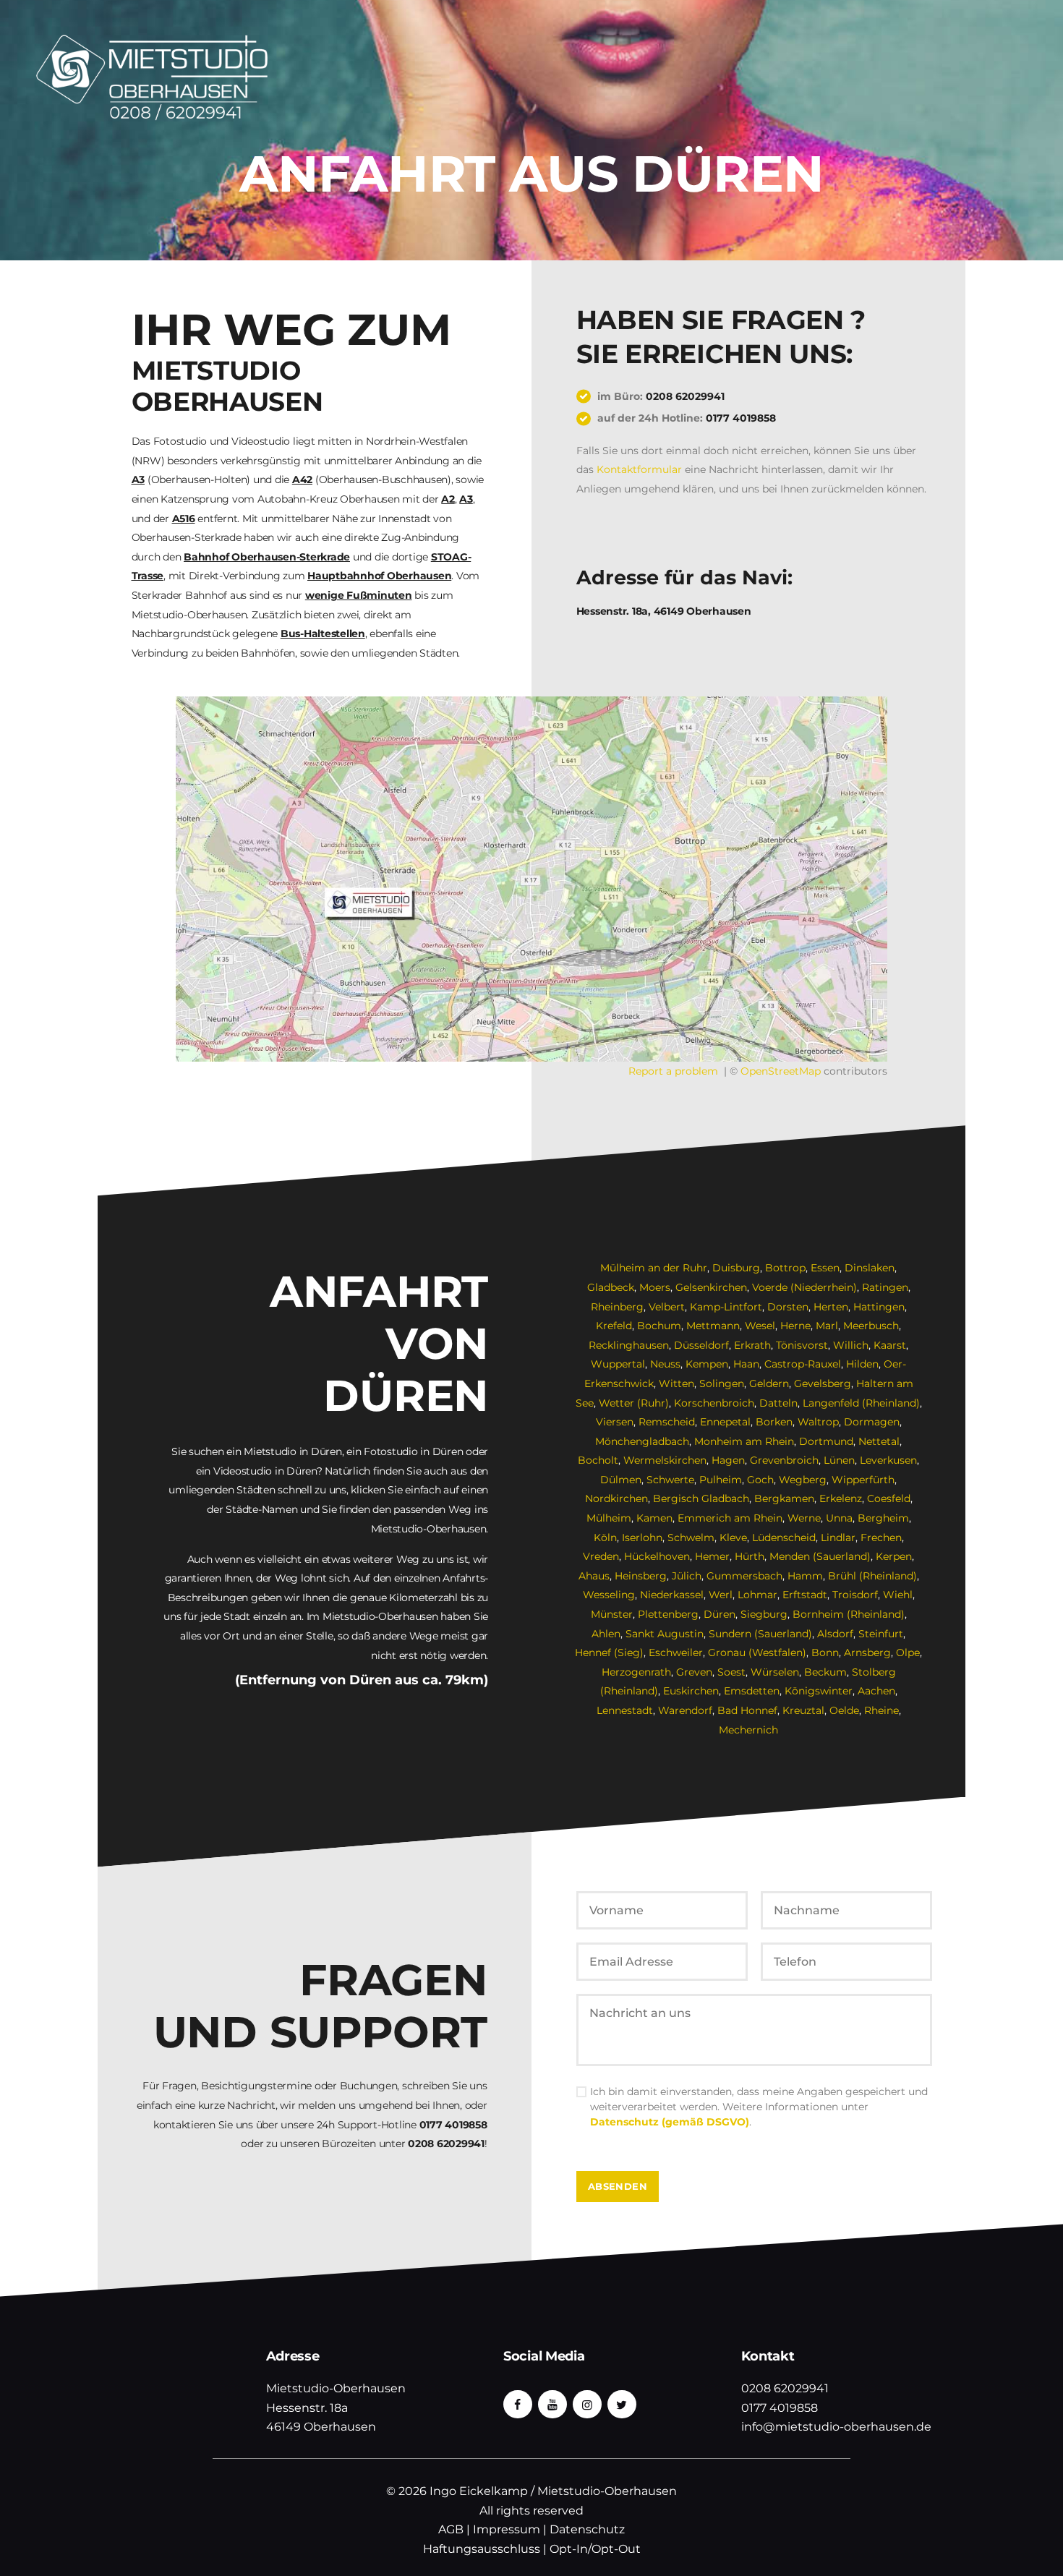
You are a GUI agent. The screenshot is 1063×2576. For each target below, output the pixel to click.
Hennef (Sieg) (609, 1652)
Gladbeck (611, 1287)
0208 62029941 (685, 396)
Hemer (712, 1556)
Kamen (654, 1518)
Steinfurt (881, 1634)
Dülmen (621, 1480)
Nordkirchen (616, 1498)
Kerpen (894, 1556)
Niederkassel (672, 1595)
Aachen (876, 1691)
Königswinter (819, 1691)
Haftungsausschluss (482, 2549)
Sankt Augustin (665, 1634)
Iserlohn (642, 1538)
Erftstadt (805, 1595)
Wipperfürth (863, 1480)
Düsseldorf (701, 1345)
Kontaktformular (639, 469)
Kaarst (890, 1345)
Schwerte (670, 1480)
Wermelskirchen (665, 1460)
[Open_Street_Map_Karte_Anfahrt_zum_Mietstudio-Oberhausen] (531, 879)
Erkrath (752, 1345)
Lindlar (838, 1538)
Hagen (728, 1460)
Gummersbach (744, 1576)
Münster (612, 1614)
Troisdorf (855, 1595)
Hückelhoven (657, 1556)
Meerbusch (871, 1326)
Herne (795, 1326)
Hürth (750, 1556)
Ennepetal (725, 1422)
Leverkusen (888, 1460)
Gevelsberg (823, 1383)
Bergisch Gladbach (701, 1498)
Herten (831, 1307)
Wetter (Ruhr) (634, 1403)
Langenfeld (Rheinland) (861, 1403)
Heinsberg (641, 1576)
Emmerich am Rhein (730, 1518)
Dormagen (872, 1422)
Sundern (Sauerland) (760, 1634)
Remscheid (667, 1422)
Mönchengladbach (642, 1441)
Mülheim (609, 1518)
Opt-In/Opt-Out (595, 2549)
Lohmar (757, 1595)
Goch (760, 1480)
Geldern (769, 1383)
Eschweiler (676, 1652)
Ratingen (885, 1287)
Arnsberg (867, 1652)
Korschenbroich (714, 1403)
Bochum (659, 1326)
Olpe (908, 1652)
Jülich (687, 1576)
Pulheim (721, 1480)
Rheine (881, 1710)
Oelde (844, 1710)
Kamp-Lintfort (726, 1307)
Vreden (601, 1556)
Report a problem (673, 1071)
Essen (825, 1268)
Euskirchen (691, 1691)
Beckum (825, 1672)
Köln (605, 1538)
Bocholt (598, 1460)
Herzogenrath (636, 1672)
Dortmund (826, 1441)
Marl (827, 1326)
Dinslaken (870, 1268)
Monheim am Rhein (744, 1441)
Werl (721, 1595)
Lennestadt (625, 1710)
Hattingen (879, 1307)
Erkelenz (841, 1498)
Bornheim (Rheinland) (849, 1614)
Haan (746, 1364)
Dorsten (788, 1307)
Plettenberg (668, 1614)
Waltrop (818, 1422)
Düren (720, 1614)
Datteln (778, 1403)
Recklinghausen (629, 1345)
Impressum (507, 2529)
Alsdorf (835, 1634)
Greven (694, 1672)
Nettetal (879, 1441)
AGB (451, 2529)
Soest (731, 1672)
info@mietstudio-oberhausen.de (836, 2427)
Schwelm (691, 1538)
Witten (676, 1383)
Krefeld (614, 1326)
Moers (655, 1287)
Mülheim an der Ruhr (654, 1268)
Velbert (667, 1307)
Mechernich (748, 1730)
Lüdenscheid (784, 1538)
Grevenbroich (784, 1460)
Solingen (722, 1383)
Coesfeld (889, 1498)
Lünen (839, 1460)
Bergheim (883, 1518)
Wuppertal (618, 1364)
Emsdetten (752, 1691)
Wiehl (898, 1595)
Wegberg (803, 1480)
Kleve (733, 1538)
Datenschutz (587, 2529)
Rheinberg (617, 1307)
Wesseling (609, 1595)
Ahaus (594, 1576)
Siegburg (764, 1614)
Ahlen (606, 1634)
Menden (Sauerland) (820, 1556)
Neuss (665, 1364)
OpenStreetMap (781, 1071)
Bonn (825, 1652)
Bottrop (785, 1268)
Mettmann (713, 1326)
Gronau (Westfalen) (757, 1652)
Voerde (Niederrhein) (804, 1287)
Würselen (775, 1672)
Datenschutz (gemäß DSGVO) (670, 2122)
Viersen (615, 1422)
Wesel (760, 1326)
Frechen (881, 1538)
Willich (851, 1345)
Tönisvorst (802, 1345)
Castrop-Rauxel (803, 1364)
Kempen (707, 1364)
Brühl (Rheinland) (872, 1576)
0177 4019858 (741, 418)
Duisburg (736, 1268)
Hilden (862, 1364)
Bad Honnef (747, 1710)
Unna (839, 1518)
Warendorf (685, 1710)
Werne (804, 1518)
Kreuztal (803, 1710)
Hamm (805, 1576)
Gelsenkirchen (711, 1287)
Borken (774, 1422)
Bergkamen (784, 1498)
